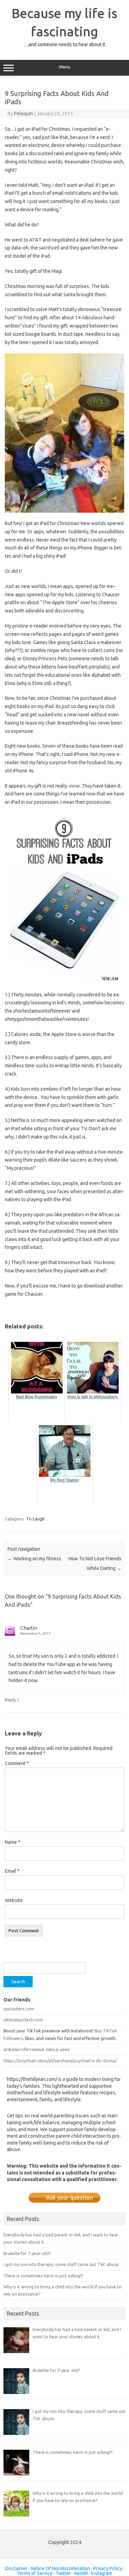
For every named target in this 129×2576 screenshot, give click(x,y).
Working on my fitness (34, 1559)
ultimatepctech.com (23, 2020)
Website (14, 1900)
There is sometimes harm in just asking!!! (43, 2276)
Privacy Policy (108, 2568)
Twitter (63, 2573)
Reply (10, 1700)
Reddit (81, 2573)
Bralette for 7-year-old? (27, 2253)
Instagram (102, 2573)
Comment (17, 1763)
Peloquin (24, 114)
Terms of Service (35, 2573)
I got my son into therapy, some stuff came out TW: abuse (61, 2264)
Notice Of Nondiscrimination (60, 2568)
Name (13, 1842)
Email (12, 1871)
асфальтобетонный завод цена (36, 2049)
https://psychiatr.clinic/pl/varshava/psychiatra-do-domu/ (60, 2061)
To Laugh (35, 1519)
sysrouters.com (19, 2009)
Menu (65, 67)
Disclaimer (16, 2568)
